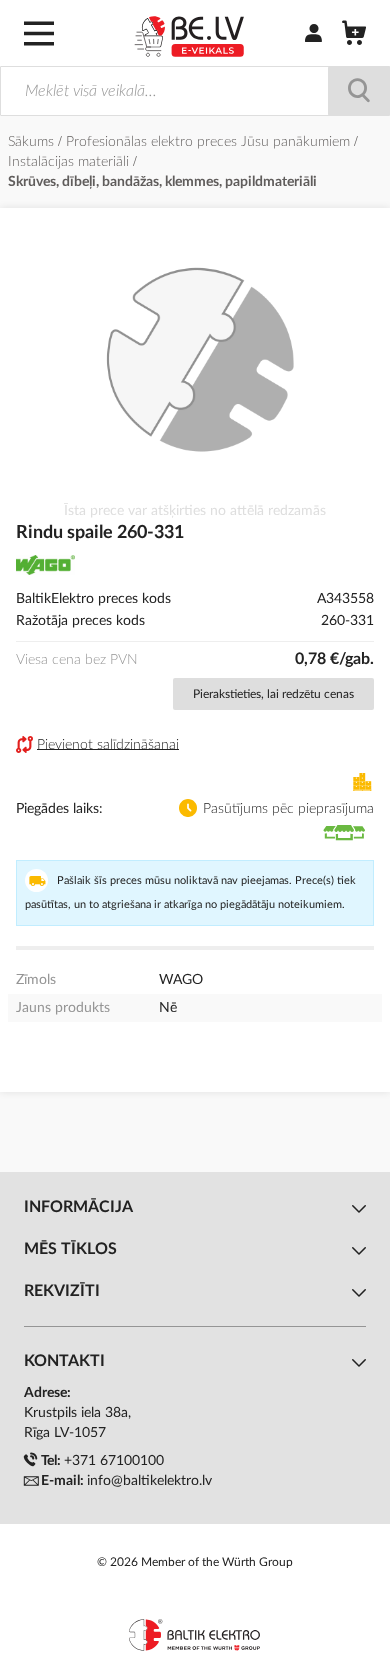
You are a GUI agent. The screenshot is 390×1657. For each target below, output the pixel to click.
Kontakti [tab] (64, 1361)
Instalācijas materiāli (70, 162)
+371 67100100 (114, 1461)
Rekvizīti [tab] (62, 1291)
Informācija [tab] (78, 1207)
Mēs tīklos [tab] (70, 1249)
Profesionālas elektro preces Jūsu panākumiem (210, 142)
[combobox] (195, 91)
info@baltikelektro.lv (149, 1481)
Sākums (33, 142)
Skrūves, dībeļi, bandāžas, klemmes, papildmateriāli (162, 182)
